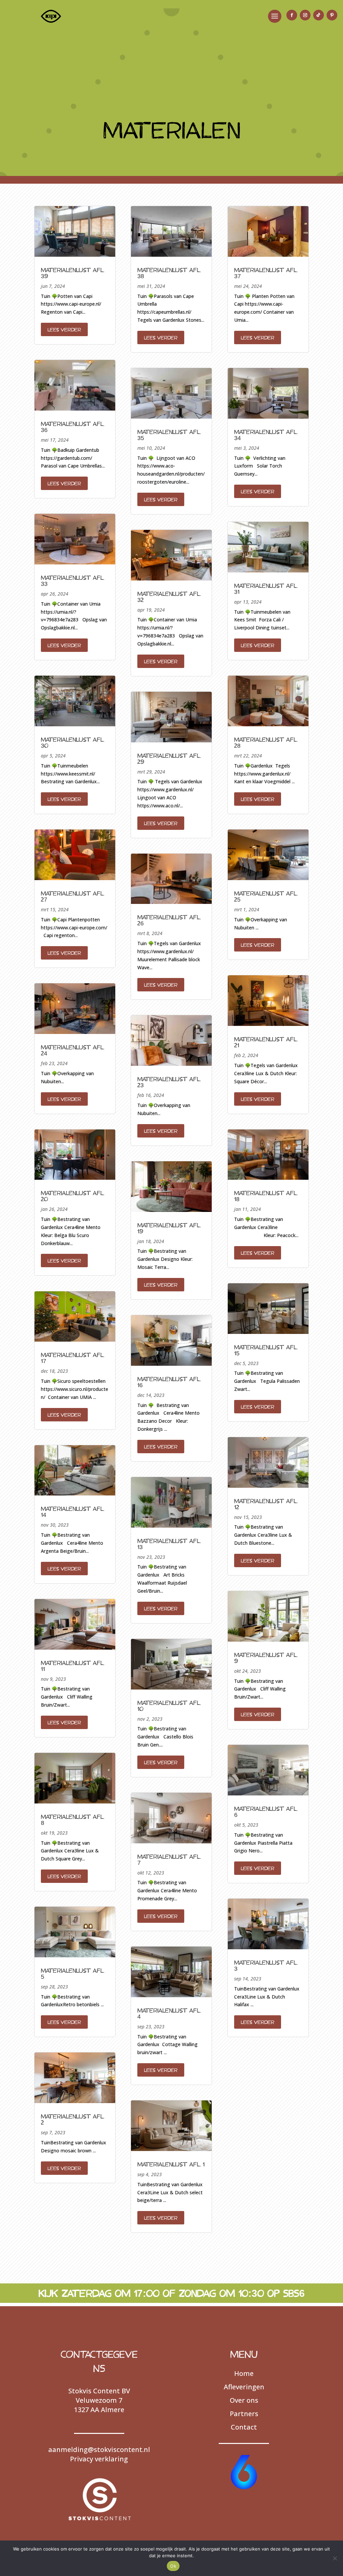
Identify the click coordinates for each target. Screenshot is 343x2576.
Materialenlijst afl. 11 (73, 1666)
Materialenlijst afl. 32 (169, 597)
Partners (244, 2414)
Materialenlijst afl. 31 (266, 589)
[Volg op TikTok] (319, 15)
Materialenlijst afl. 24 (73, 1050)
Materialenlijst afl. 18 (266, 1196)
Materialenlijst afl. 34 (266, 435)
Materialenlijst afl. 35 (169, 435)
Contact (244, 2427)
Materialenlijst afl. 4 (169, 2013)
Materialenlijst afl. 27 (73, 896)
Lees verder (64, 329)
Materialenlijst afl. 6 (266, 1812)
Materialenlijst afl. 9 (266, 1658)
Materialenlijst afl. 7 (169, 1859)
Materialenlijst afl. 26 (169, 920)
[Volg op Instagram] (305, 15)
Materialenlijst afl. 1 (171, 2164)
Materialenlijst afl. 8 (73, 1820)
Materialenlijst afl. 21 (266, 1042)
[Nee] (335, 2558)
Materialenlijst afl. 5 (73, 1973)
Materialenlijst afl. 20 (73, 1196)
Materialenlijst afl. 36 (73, 427)
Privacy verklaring (99, 2459)
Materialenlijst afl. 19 (169, 1228)
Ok (173, 2566)
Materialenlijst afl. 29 (169, 758)
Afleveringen (244, 2387)
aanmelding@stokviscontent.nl (99, 2449)
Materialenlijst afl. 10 (169, 1706)
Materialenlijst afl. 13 (169, 1544)
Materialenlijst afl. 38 (169, 273)
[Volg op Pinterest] (332, 15)
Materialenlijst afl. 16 (169, 1382)
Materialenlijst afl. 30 (73, 742)
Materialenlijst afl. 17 (73, 1358)
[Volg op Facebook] (292, 15)
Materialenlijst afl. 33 (73, 580)
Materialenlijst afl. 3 (266, 1965)
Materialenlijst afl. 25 (266, 896)
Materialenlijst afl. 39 (73, 273)
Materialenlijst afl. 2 (73, 2119)
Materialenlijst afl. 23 (169, 1082)
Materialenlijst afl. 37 (266, 273)
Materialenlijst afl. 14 (73, 1512)
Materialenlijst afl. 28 (266, 742)
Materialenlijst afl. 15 (266, 1350)
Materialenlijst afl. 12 (266, 1504)
